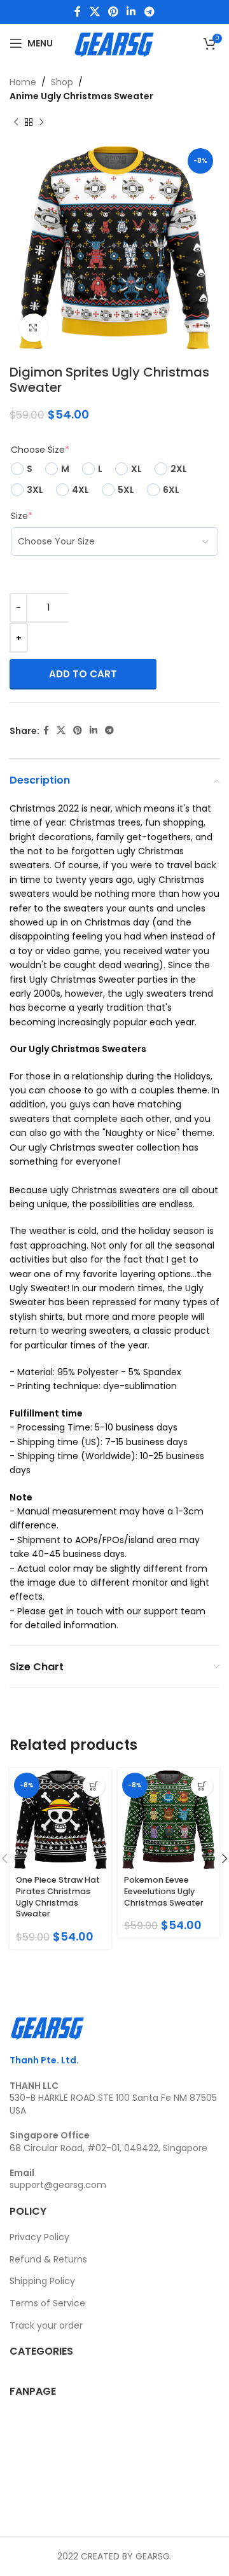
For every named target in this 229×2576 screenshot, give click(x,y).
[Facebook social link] (78, 12)
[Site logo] (114, 43)
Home (23, 82)
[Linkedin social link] (131, 12)
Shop (62, 82)
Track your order (46, 2325)
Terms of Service (47, 2303)
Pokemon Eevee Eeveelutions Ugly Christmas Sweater (164, 1891)
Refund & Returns (48, 2259)
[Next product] (41, 123)
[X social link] (94, 12)
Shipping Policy (42, 2281)
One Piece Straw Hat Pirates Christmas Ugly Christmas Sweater (58, 1897)
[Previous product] (16, 123)
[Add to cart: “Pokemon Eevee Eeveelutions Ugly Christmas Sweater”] (202, 1786)
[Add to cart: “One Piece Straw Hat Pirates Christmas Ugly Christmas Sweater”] (94, 1786)
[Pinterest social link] (113, 12)
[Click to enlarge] (33, 328)
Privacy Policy (39, 2237)
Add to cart (83, 674)
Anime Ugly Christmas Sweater (81, 96)
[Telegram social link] (149, 12)
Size (22, 516)
